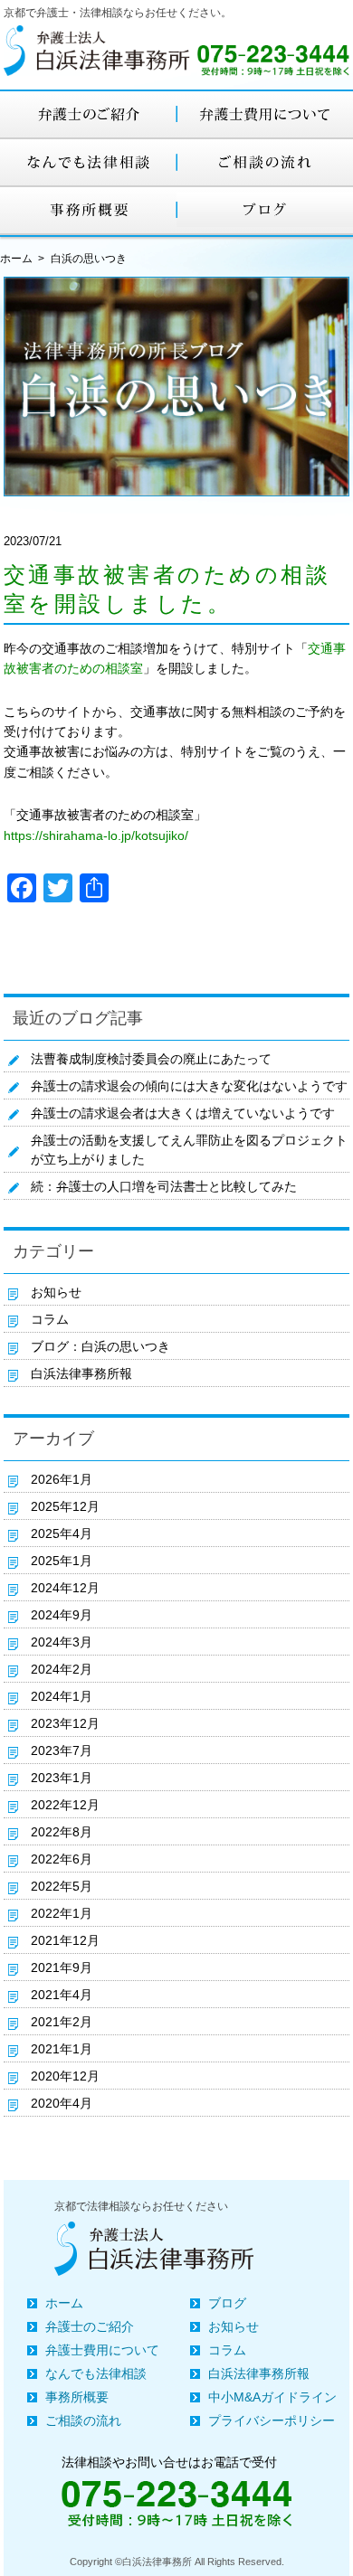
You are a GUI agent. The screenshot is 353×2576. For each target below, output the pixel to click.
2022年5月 (62, 1886)
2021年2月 (62, 2022)
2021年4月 (62, 1995)
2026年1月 (62, 1479)
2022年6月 (62, 1859)
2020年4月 (62, 2103)
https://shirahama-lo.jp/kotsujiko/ (96, 835)
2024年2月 (62, 1669)
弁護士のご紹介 (90, 2326)
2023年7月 (62, 1750)
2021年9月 (62, 1967)
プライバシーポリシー (272, 2420)
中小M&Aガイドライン (272, 2397)
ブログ (227, 2303)
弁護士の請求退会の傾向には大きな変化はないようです (189, 1086)
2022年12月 (65, 1805)
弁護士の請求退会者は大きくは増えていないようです (183, 1113)
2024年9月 (62, 1615)
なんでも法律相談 (96, 2373)
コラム (50, 1319)
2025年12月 (65, 1506)
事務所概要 (77, 2397)
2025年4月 (62, 1533)
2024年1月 (62, 1696)
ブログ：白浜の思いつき (100, 1346)
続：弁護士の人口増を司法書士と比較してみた (164, 1186)
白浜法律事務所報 (81, 1373)
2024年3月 (62, 1642)
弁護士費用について (102, 2350)
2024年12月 (65, 1588)
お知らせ (56, 1292)
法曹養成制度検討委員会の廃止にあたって (151, 1059)
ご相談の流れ (83, 2420)
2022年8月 (62, 1832)
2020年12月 (65, 2076)
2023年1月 (62, 1778)
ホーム (16, 259)
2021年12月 (65, 1940)
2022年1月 (62, 1913)
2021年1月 (62, 2049)
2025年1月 (62, 1561)
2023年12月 (65, 1723)
